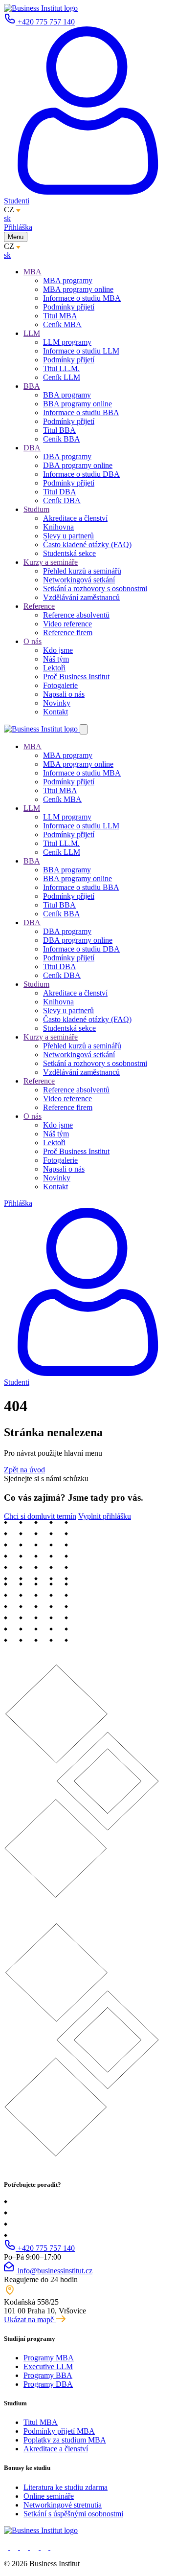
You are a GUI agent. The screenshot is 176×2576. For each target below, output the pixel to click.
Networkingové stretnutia (63, 2505)
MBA (33, 272)
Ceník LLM (62, 377)
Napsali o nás (64, 694)
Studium (36, 509)
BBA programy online (77, 404)
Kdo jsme (58, 650)
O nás (33, 641)
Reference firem (68, 633)
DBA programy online (78, 465)
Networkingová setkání (79, 580)
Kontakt (55, 712)
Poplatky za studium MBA (65, 2440)
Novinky (57, 703)
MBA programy (68, 280)
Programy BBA (48, 2375)
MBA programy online (78, 289)
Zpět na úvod (24, 1470)
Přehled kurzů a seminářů (82, 571)
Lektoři (54, 668)
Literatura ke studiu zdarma (66, 2487)
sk (7, 218)
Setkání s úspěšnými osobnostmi (73, 2514)
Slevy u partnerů (68, 536)
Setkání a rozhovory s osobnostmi (95, 588)
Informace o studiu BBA (81, 412)
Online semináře (49, 2496)
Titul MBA (60, 316)
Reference (39, 606)
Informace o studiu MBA (82, 298)
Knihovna (58, 527)
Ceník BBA (62, 439)
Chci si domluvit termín (40, 1516)
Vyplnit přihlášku (105, 1516)
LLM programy (67, 342)
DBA (32, 448)
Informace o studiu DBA (81, 474)
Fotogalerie (60, 685)
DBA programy (67, 456)
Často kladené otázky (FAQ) (87, 544)
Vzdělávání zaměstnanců (81, 597)
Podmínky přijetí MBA (59, 2431)
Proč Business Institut (76, 677)
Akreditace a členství (75, 518)
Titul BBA (59, 430)
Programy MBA (49, 2358)
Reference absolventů (76, 615)
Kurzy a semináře (51, 562)
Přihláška (18, 227)
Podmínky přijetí (69, 307)
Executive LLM (48, 2366)
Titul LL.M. (61, 368)
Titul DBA (60, 492)
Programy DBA (48, 2384)
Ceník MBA (62, 324)
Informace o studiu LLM (81, 351)
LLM (32, 333)
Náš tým (56, 659)
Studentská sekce (69, 553)
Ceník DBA (62, 500)
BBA (32, 386)
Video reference (67, 624)
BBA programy (67, 395)
